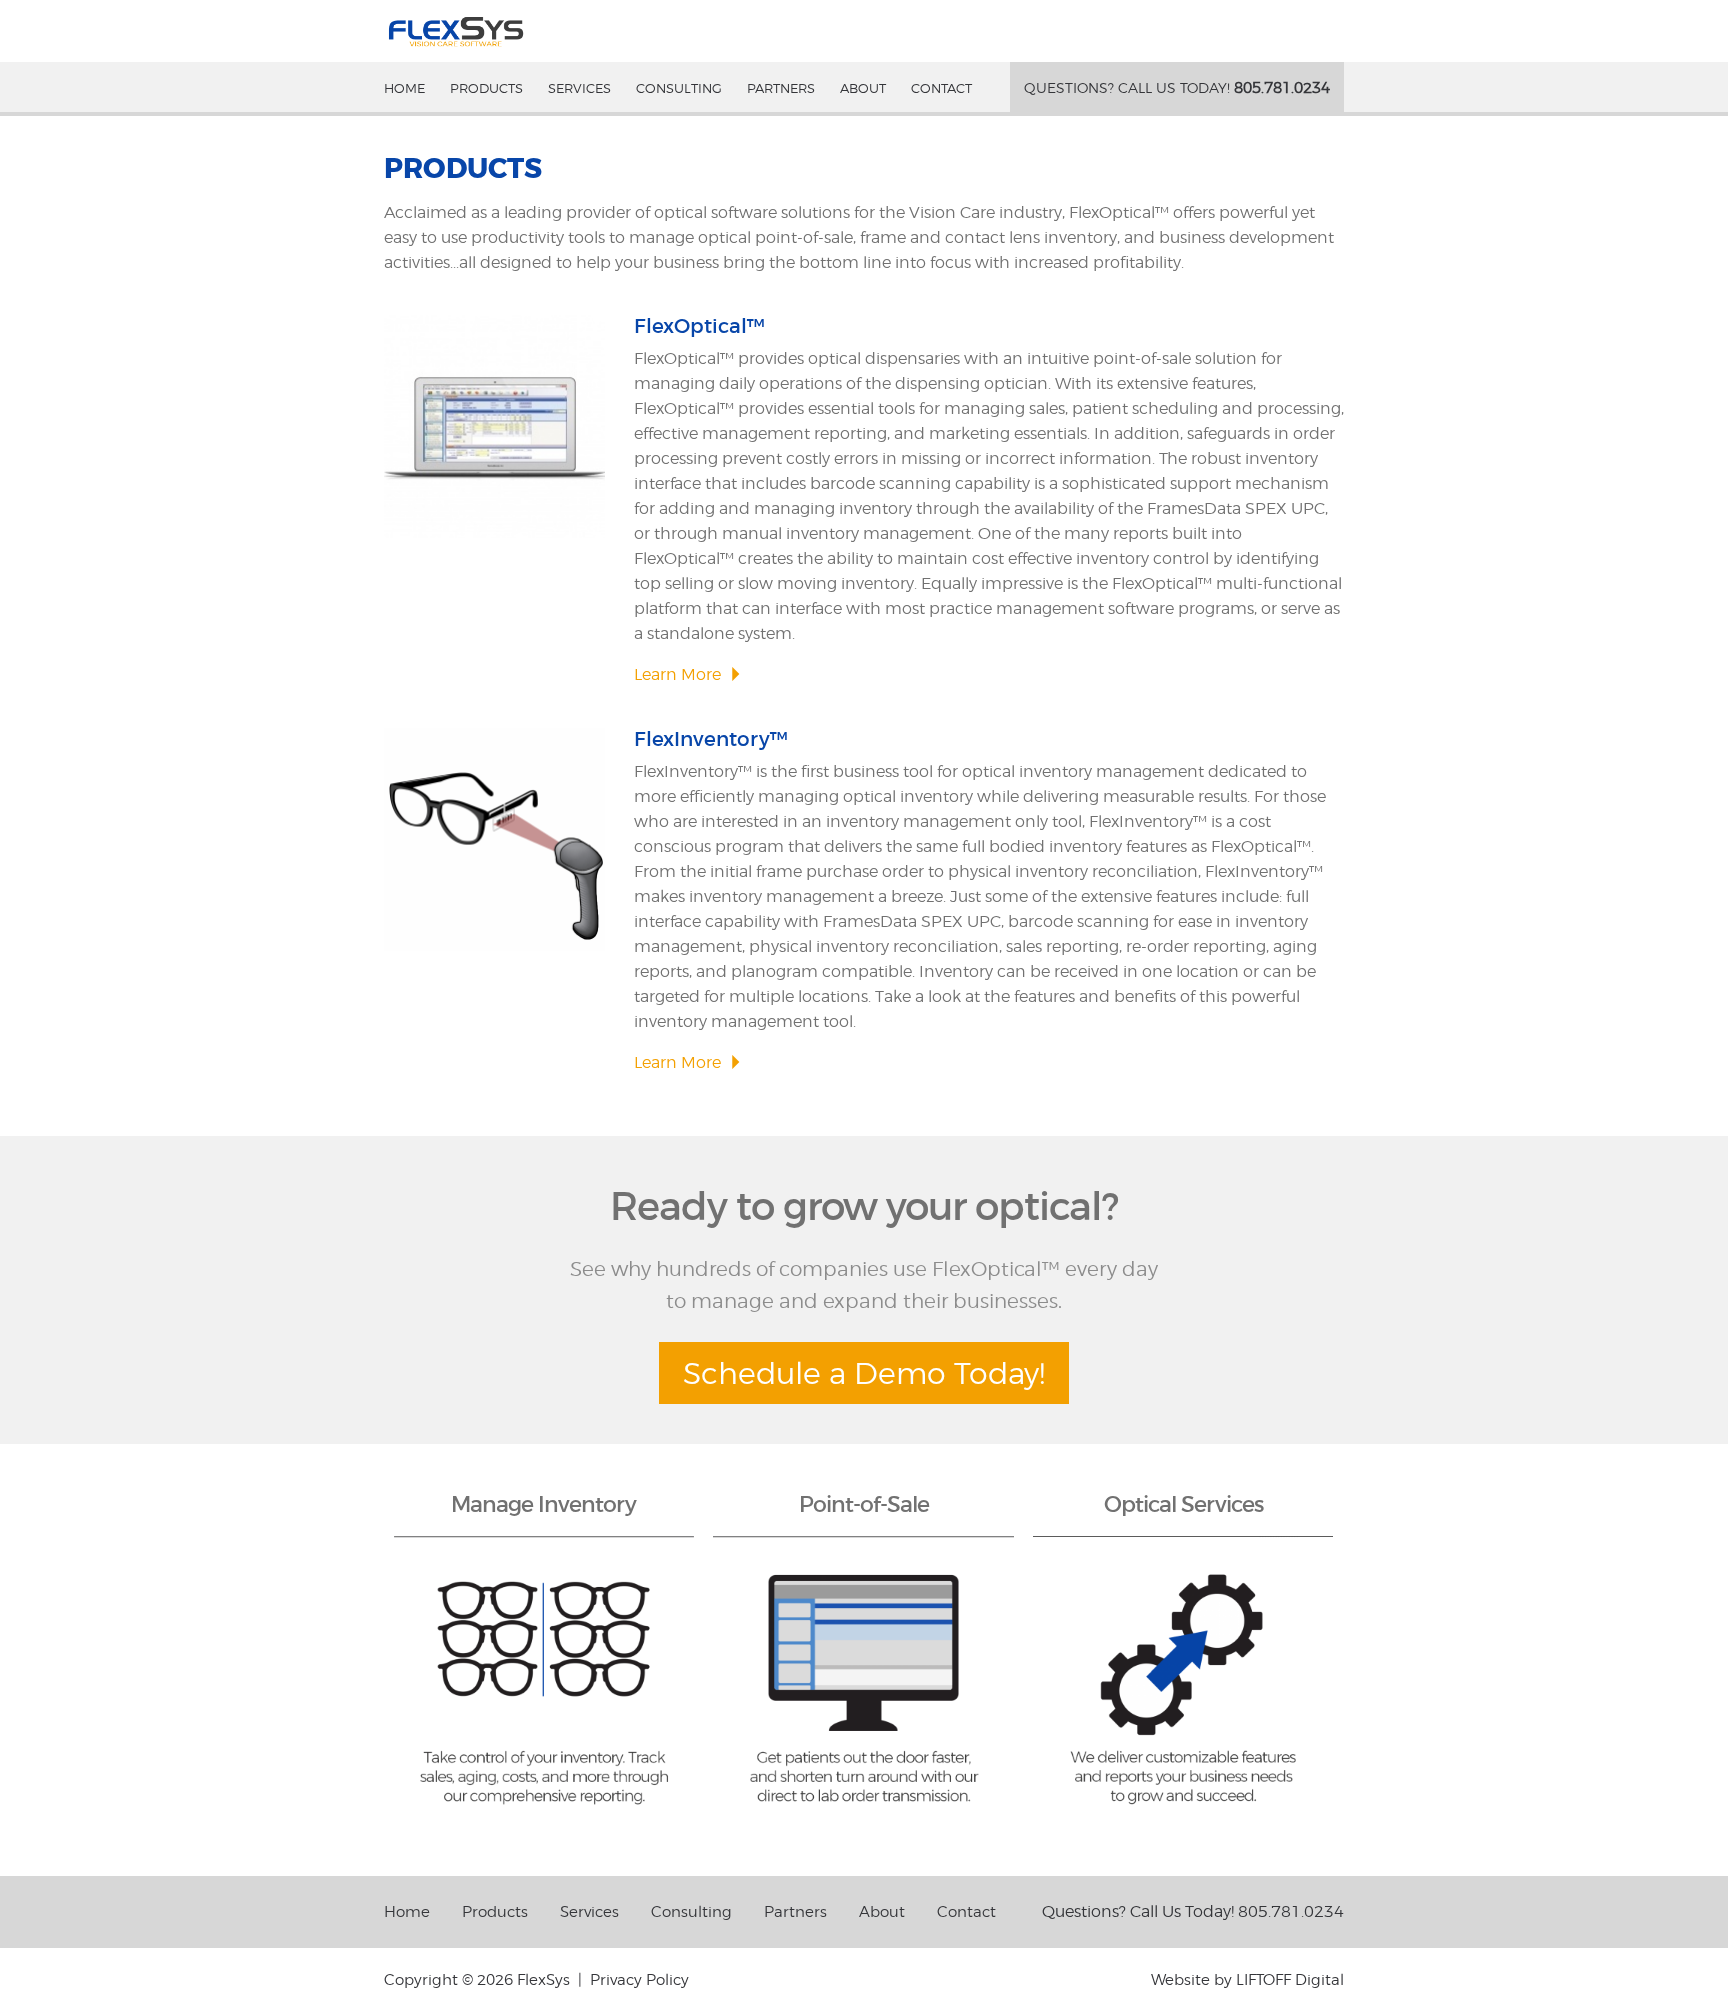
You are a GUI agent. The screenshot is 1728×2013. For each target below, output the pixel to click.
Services (579, 88)
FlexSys (455, 31)
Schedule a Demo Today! (864, 1373)
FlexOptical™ (699, 326)
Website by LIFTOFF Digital (1247, 1980)
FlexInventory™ (711, 739)
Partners (781, 88)
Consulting (679, 88)
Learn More (677, 674)
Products (486, 88)
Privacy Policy (639, 1980)
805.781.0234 (1177, 88)
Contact (941, 88)
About (863, 88)
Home (404, 88)
